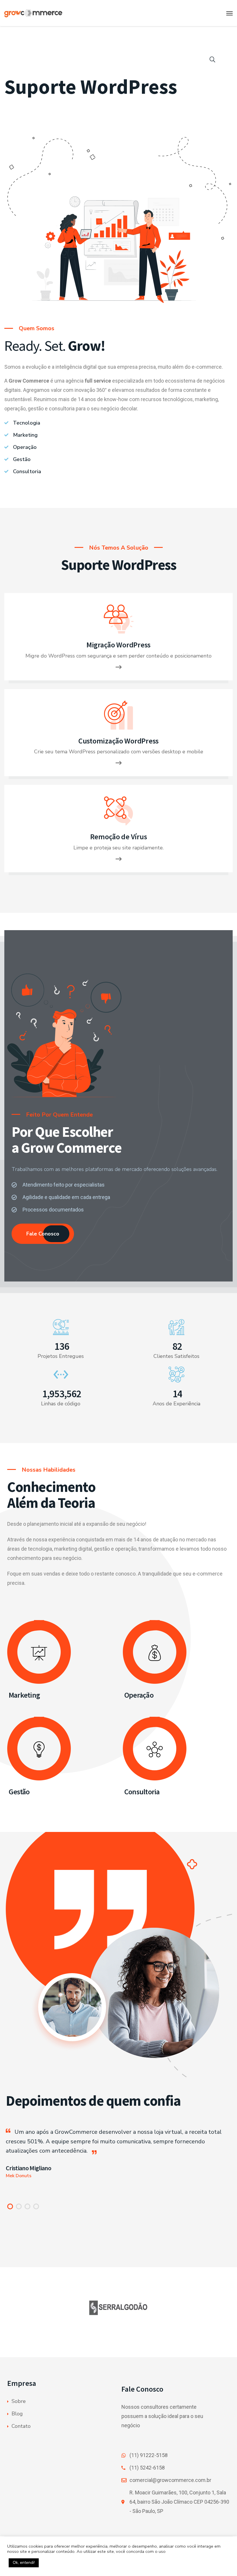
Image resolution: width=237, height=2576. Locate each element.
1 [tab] (10, 2206)
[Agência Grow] (48, 13)
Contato (21, 2426)
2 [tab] (19, 2206)
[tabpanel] (118, 2154)
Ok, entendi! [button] (24, 2563)
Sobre (19, 2401)
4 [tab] (36, 2206)
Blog (17, 2414)
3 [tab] (27, 2206)
